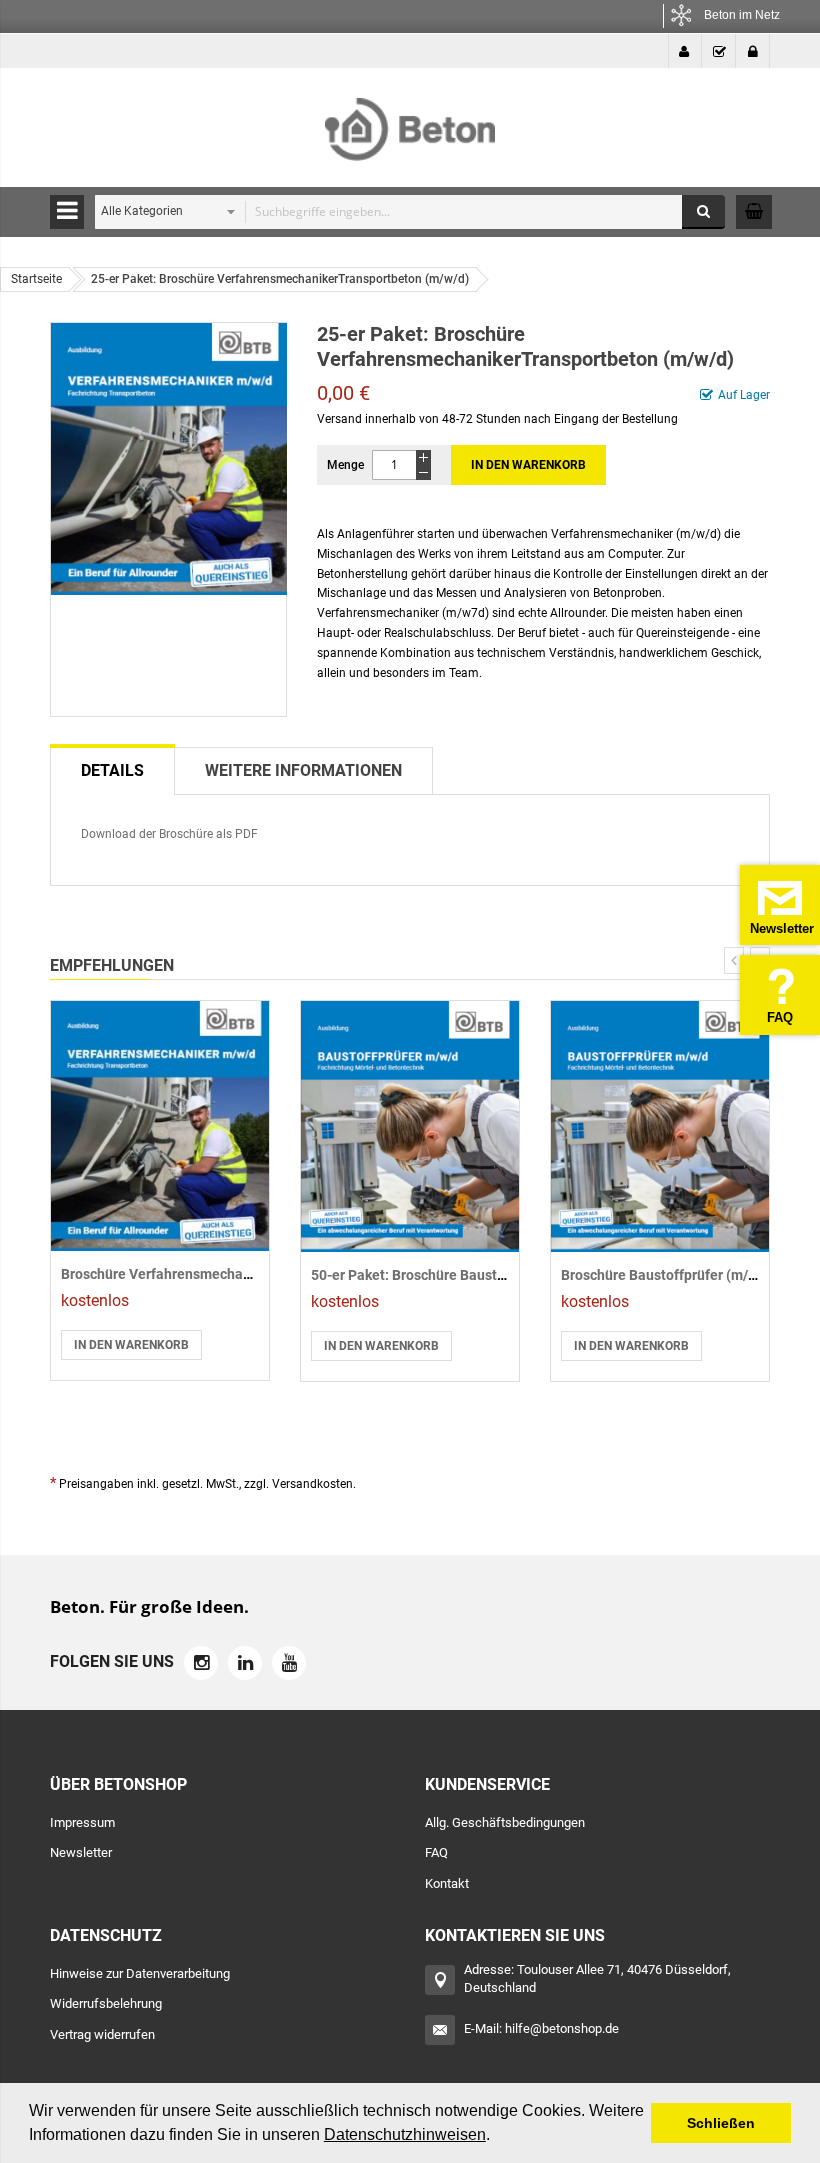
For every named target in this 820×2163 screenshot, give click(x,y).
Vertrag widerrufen (102, 2034)
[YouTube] (289, 1663)
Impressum (82, 1822)
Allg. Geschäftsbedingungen (505, 1822)
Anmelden (753, 51)
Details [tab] (112, 770)
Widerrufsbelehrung (106, 2003)
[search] (405, 212)
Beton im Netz (742, 15)
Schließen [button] (721, 2123)
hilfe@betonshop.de (562, 2028)
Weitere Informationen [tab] (303, 770)
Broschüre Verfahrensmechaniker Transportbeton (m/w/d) (246, 1274)
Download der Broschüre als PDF (169, 834)
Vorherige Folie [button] (734, 960)
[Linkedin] (245, 1663)
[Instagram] (201, 1663)
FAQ (436, 1852)
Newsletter (81, 1852)
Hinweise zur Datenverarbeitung (140, 1973)
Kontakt (447, 1883)
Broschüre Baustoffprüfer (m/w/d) (668, 1275)
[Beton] (410, 122)
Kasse (719, 51)
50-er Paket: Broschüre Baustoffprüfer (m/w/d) (459, 1275)
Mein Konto (685, 51)
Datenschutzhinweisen (405, 2134)
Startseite (36, 279)
